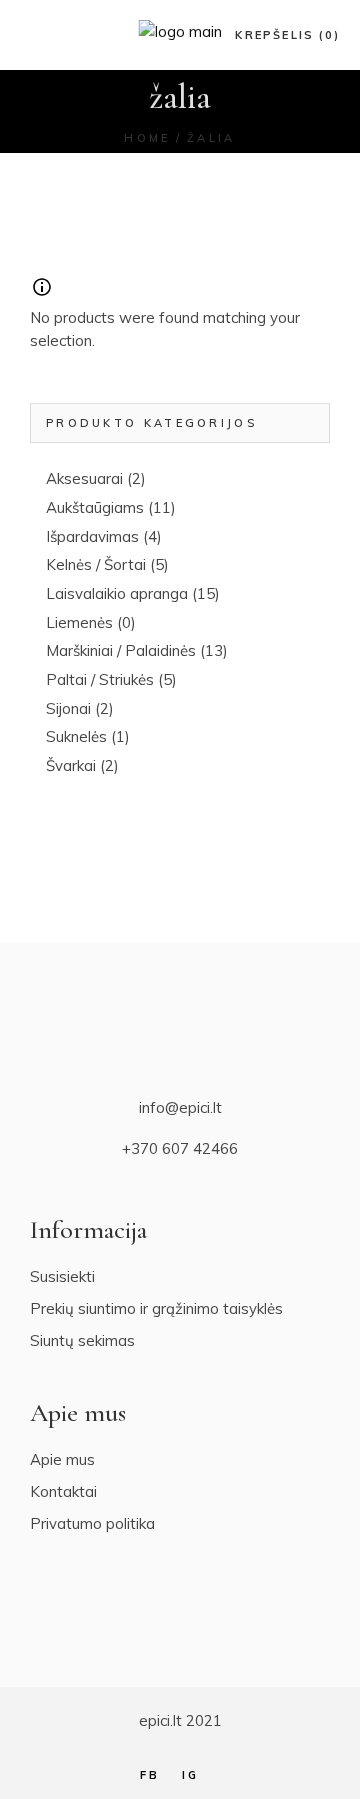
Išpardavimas (92, 536)
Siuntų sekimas (82, 1340)
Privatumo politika (92, 1523)
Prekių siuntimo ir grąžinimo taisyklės (156, 1308)
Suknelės (76, 736)
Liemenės (79, 622)
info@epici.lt (180, 1107)
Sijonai (68, 708)
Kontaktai (63, 1491)
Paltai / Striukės (100, 679)
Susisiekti (62, 1276)
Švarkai (71, 765)
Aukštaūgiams (95, 507)
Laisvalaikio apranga (117, 593)
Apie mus (62, 1459)
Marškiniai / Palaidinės (121, 650)
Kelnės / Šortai (96, 564)
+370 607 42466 (180, 1148)
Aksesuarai (84, 478)
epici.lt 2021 (180, 1720)
